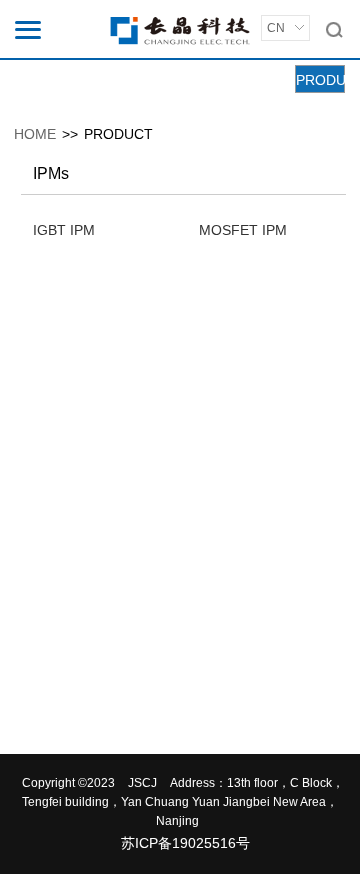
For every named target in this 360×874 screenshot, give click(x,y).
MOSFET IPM (243, 230)
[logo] (180, 30)
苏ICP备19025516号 (185, 843)
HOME (35, 134)
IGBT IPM (64, 230)
